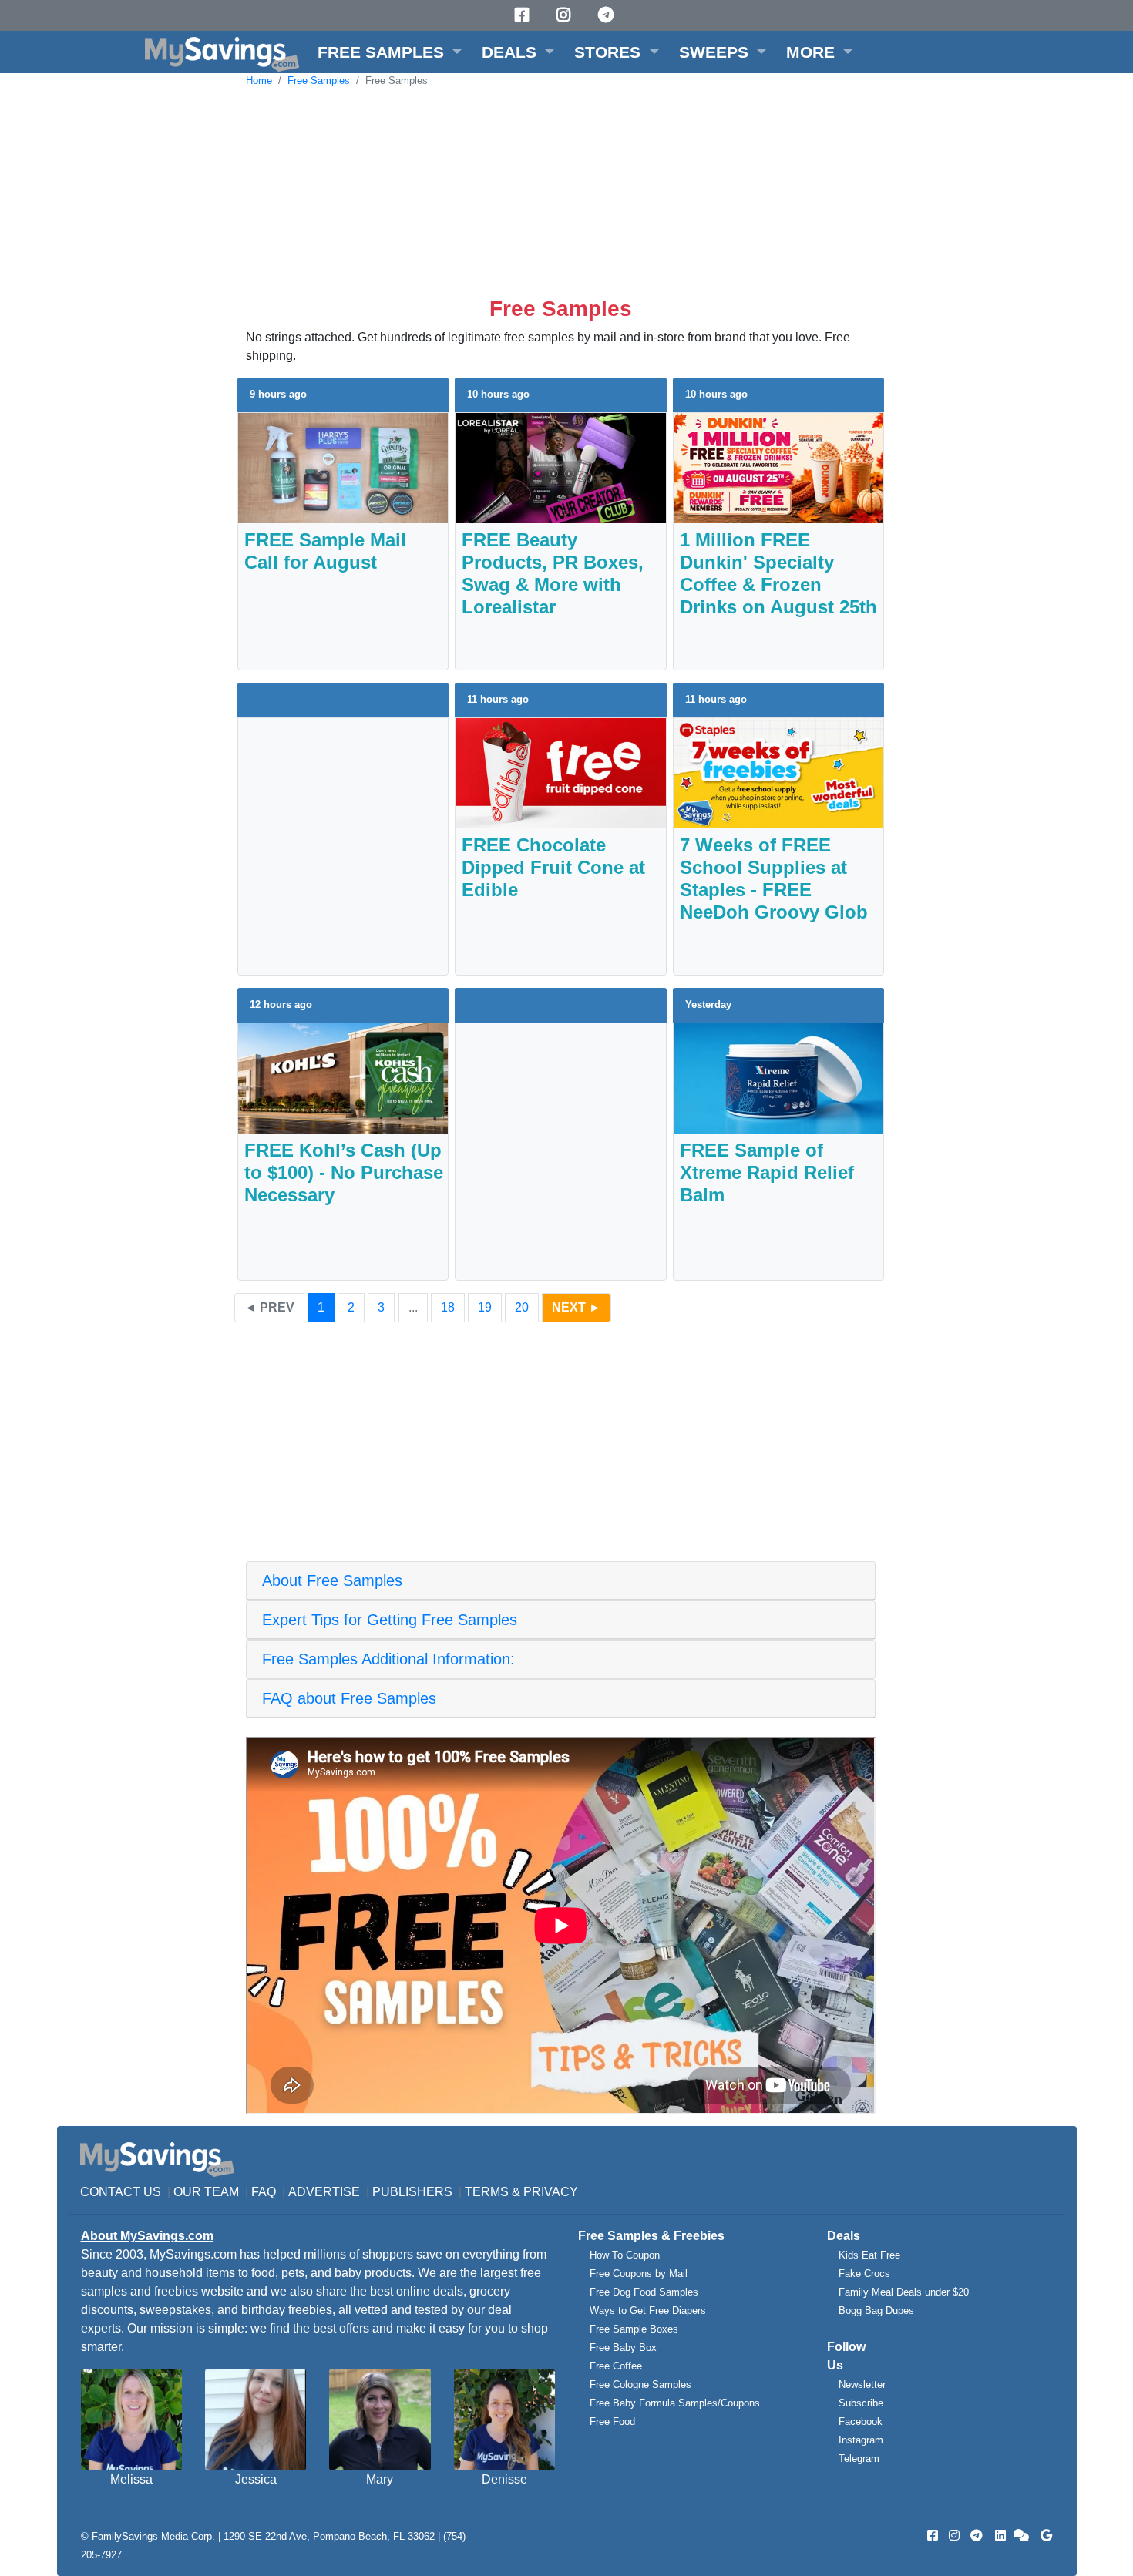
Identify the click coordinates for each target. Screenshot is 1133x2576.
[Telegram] (608, 15)
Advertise (324, 2192)
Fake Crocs (864, 2274)
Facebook (861, 2422)
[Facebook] (524, 15)
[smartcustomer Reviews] (1022, 2536)
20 (522, 1307)
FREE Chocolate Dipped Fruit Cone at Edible (553, 867)
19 (485, 1307)
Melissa (131, 2479)
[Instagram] (566, 15)
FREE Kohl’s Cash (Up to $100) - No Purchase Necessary (344, 1172)
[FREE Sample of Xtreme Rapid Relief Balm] (778, 1077)
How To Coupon (625, 2255)
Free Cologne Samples (640, 2385)
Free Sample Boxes (634, 2329)
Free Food (612, 2422)
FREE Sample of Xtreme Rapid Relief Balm (767, 1172)
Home (259, 81)
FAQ (264, 2192)
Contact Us (121, 2192)
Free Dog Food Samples (644, 2292)
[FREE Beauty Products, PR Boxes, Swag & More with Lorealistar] (560, 467)
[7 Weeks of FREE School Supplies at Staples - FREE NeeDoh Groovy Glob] (778, 772)
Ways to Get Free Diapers (648, 2311)
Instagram (861, 2440)
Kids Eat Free (869, 2255)
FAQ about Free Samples (349, 1698)
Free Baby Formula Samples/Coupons (675, 2403)
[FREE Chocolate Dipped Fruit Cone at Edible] (560, 772)
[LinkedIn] (999, 2536)
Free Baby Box (623, 2348)
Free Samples (319, 81)
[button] (390, 52)
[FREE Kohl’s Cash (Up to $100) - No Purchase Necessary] (343, 1077)
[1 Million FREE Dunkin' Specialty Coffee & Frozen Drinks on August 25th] (778, 467)
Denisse (504, 2479)
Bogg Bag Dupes (876, 2311)
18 (448, 1307)
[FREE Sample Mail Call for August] (343, 467)
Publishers (412, 2192)
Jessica (256, 2479)
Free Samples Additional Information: (388, 1659)
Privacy (551, 2192)
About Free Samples (332, 1580)
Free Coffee (616, 2366)
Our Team (206, 2192)
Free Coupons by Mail (639, 2274)
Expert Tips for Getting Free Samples (390, 1620)
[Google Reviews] (1044, 2536)
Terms (487, 2192)
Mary (380, 2479)
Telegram (859, 2458)
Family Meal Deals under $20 (904, 2292)
